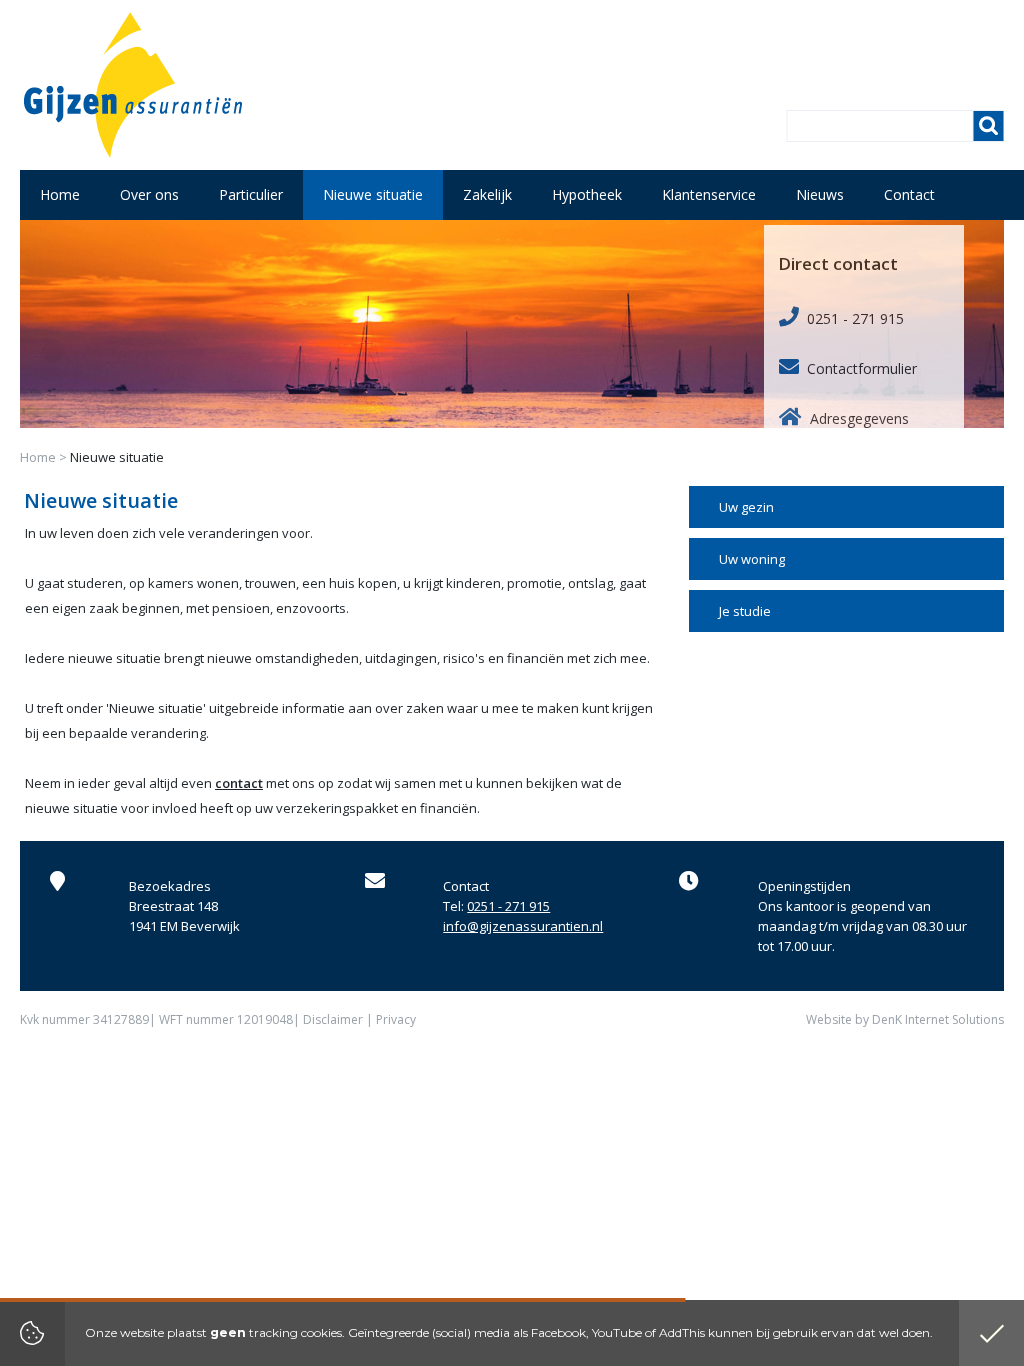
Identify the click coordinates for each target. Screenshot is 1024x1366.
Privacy (396, 1019)
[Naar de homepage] (133, 85)
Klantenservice (709, 194)
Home (38, 457)
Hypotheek (587, 194)
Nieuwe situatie (373, 194)
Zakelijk (487, 194)
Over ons (149, 194)
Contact (909, 194)
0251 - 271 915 (855, 318)
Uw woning (752, 559)
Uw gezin (746, 507)
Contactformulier (862, 368)
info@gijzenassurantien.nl (523, 926)
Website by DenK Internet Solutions (905, 1019)
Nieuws (820, 194)
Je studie (745, 611)
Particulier (251, 194)
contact (239, 783)
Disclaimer (333, 1019)
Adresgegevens (859, 418)
